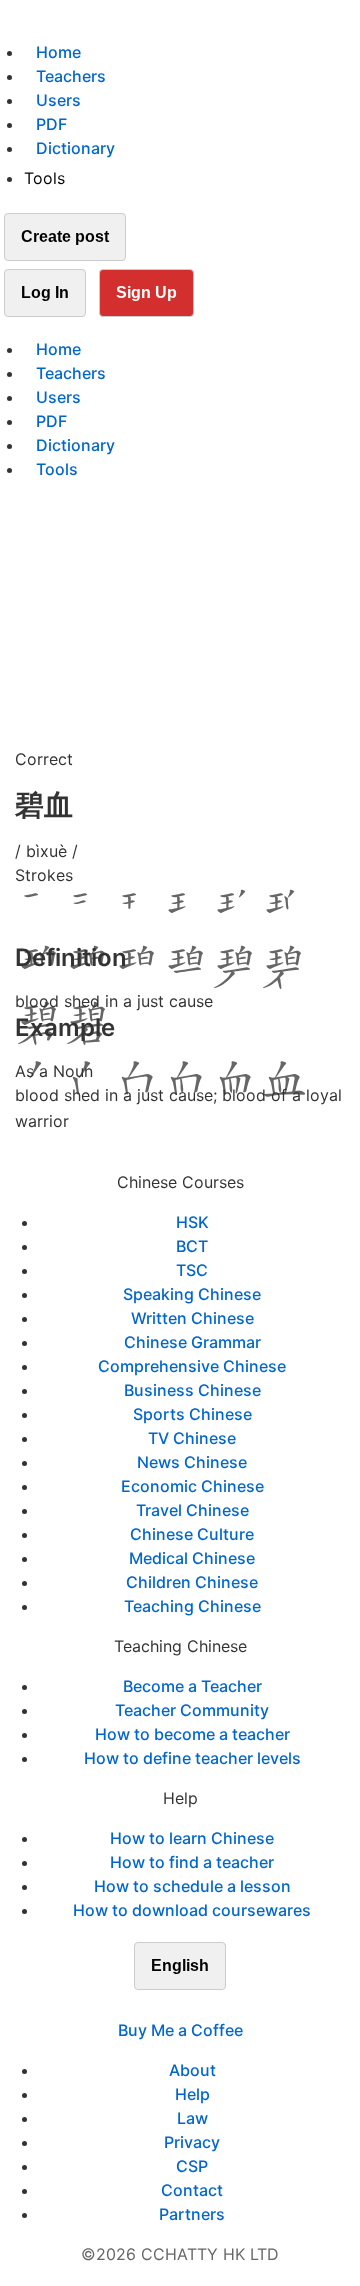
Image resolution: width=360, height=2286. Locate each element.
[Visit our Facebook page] (144, 2006)
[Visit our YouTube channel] (216, 2006)
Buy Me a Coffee (180, 2030)
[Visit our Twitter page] (168, 2006)
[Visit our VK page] (192, 2006)
